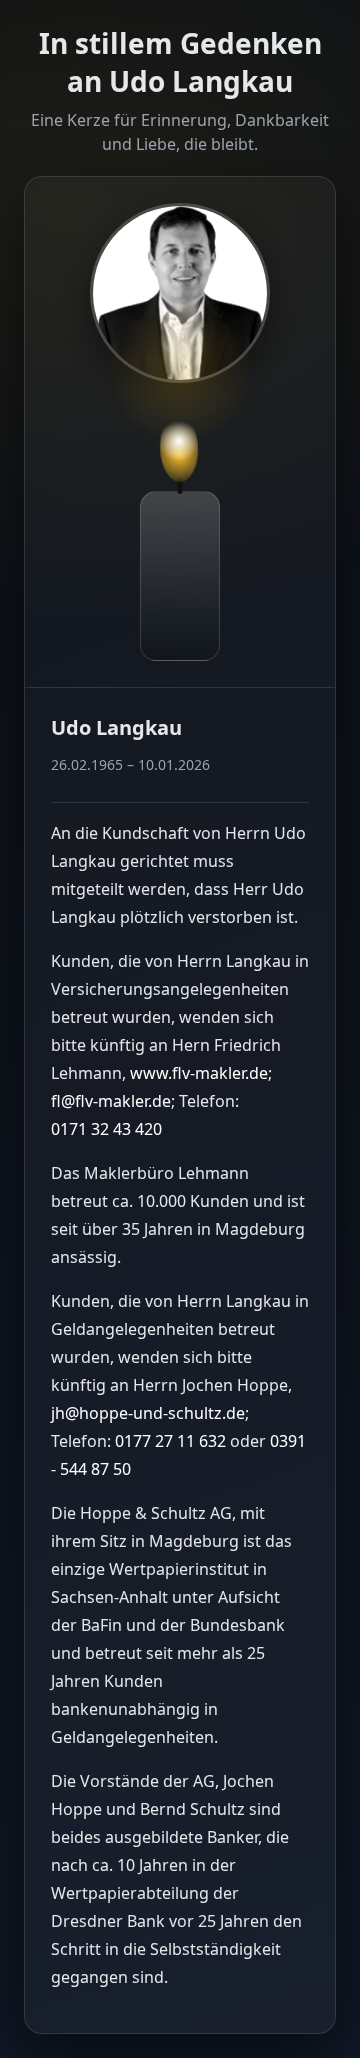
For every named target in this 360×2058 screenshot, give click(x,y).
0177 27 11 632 (170, 1441)
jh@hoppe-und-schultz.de (148, 1413)
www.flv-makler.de (199, 1073)
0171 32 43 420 (106, 1129)
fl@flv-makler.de (111, 1101)
